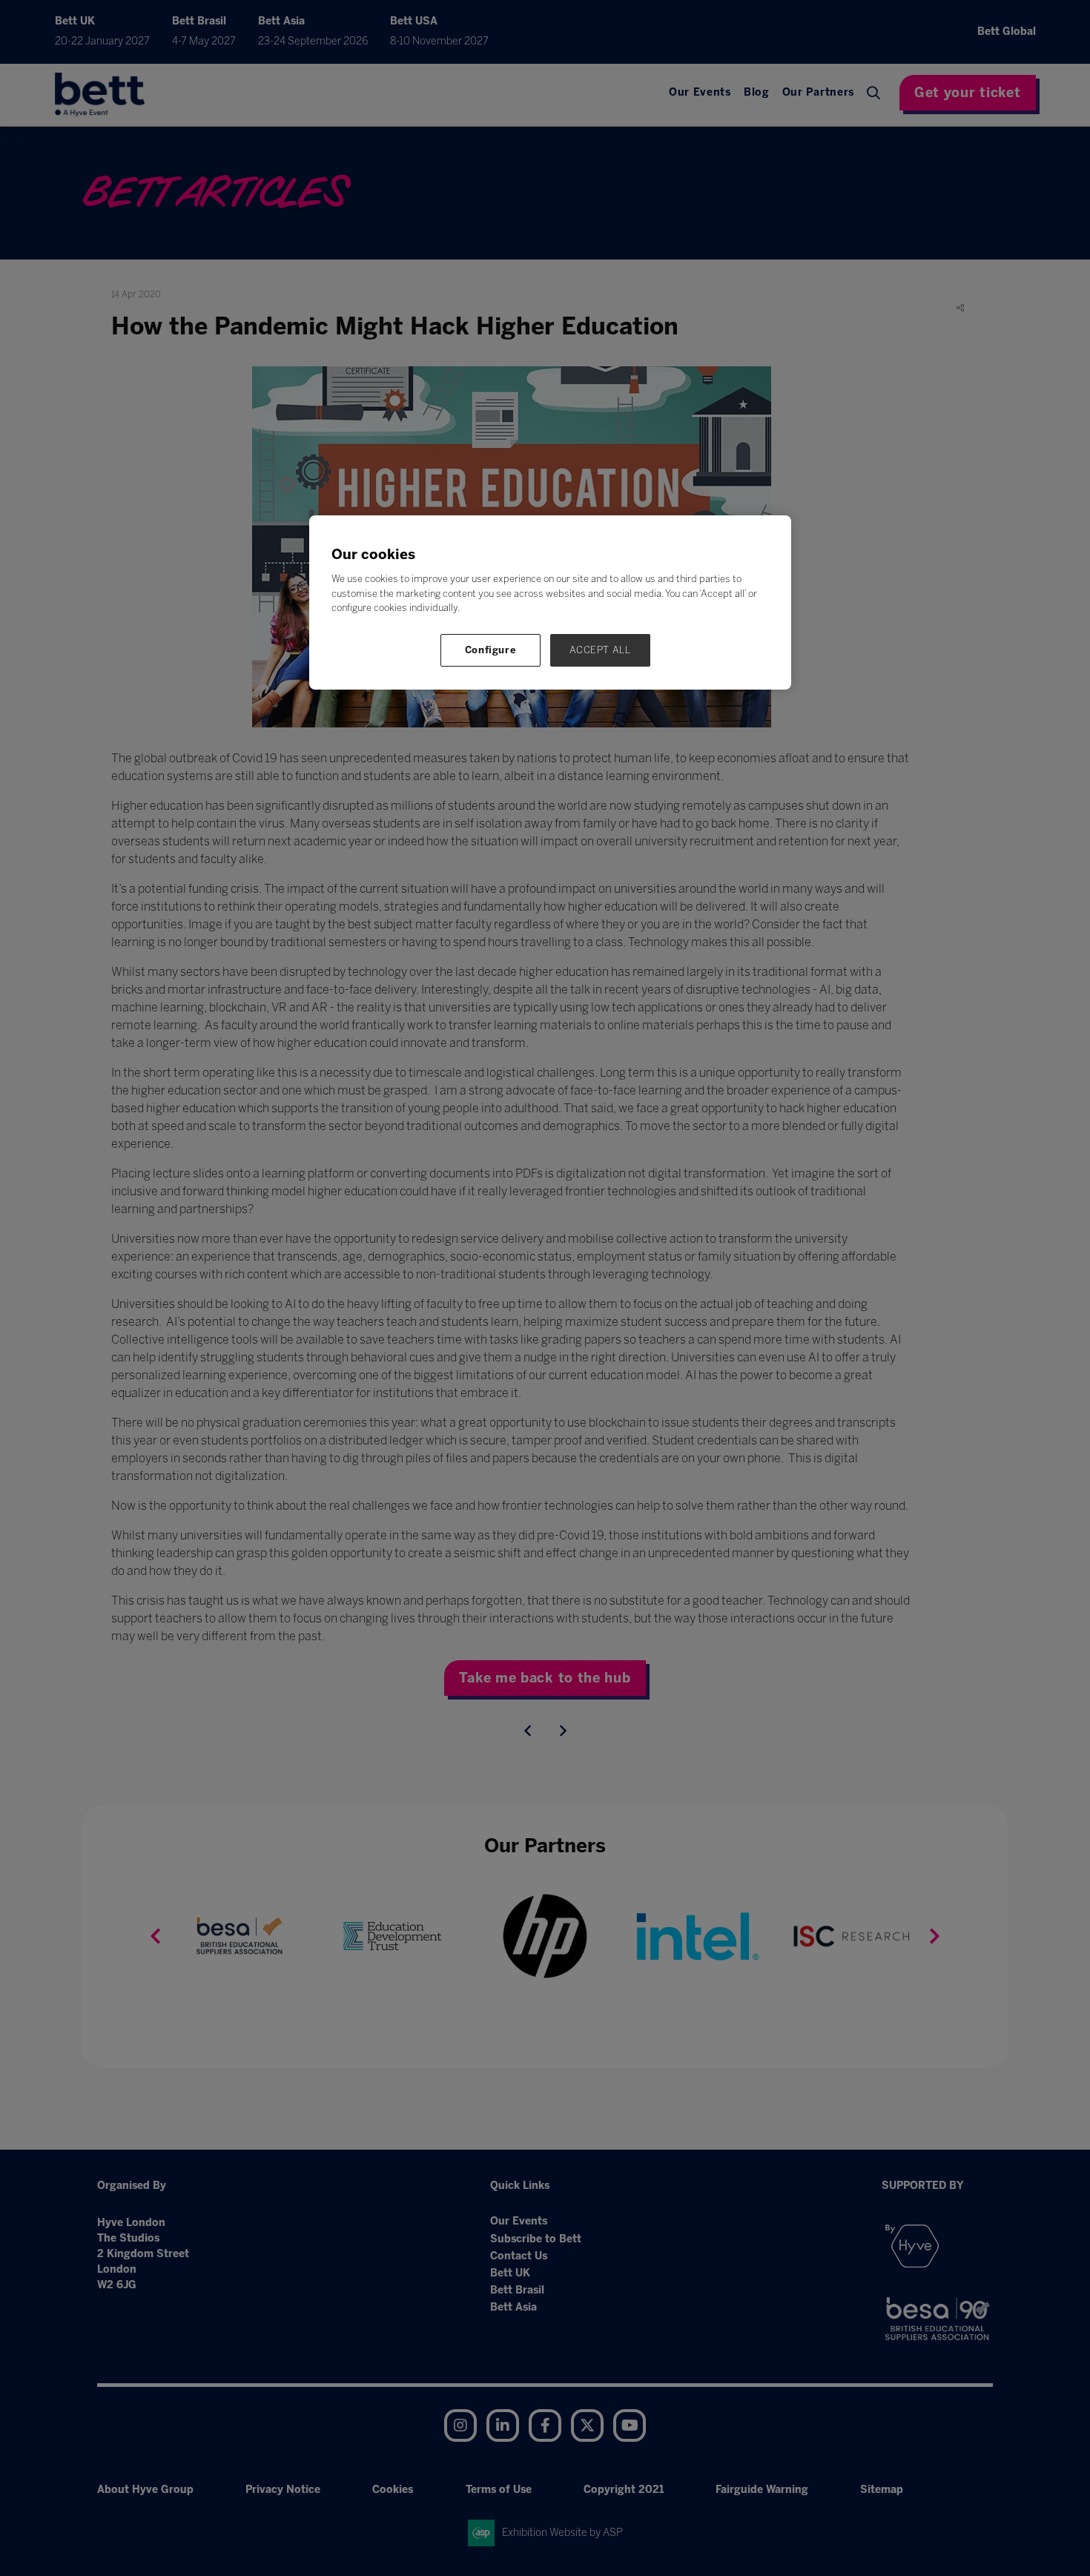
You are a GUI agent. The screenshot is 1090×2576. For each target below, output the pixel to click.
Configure (491, 650)
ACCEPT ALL (600, 650)
